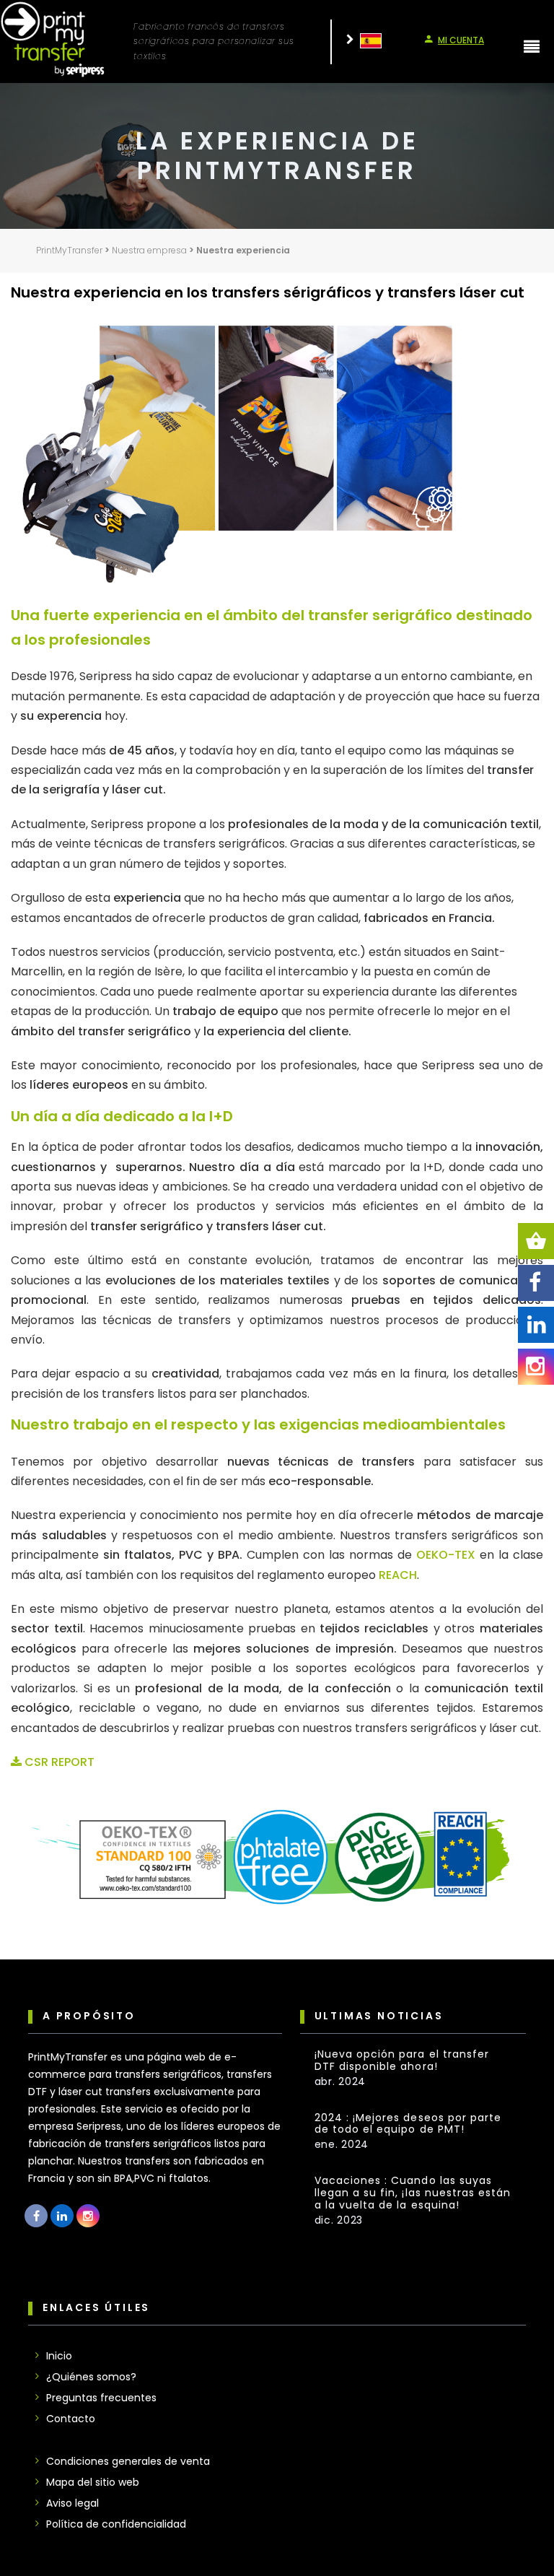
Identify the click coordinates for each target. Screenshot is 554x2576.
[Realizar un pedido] (536, 1241)
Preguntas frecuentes (101, 2398)
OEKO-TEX (446, 1555)
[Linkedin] (536, 1325)
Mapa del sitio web (93, 2482)
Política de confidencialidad (116, 2524)
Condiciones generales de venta (128, 2461)
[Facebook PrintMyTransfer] (36, 2216)
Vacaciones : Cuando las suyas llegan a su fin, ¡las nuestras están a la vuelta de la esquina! (413, 2193)
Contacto (71, 2419)
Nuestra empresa (149, 250)
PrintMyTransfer (69, 250)
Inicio (59, 2356)
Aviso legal (72, 2503)
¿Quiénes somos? (91, 2377)
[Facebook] (536, 1283)
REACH (398, 1575)
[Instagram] (536, 1367)
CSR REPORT (58, 1762)
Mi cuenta (461, 40)
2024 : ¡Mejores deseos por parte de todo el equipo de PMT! (408, 2124)
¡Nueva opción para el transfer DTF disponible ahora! (402, 2061)
